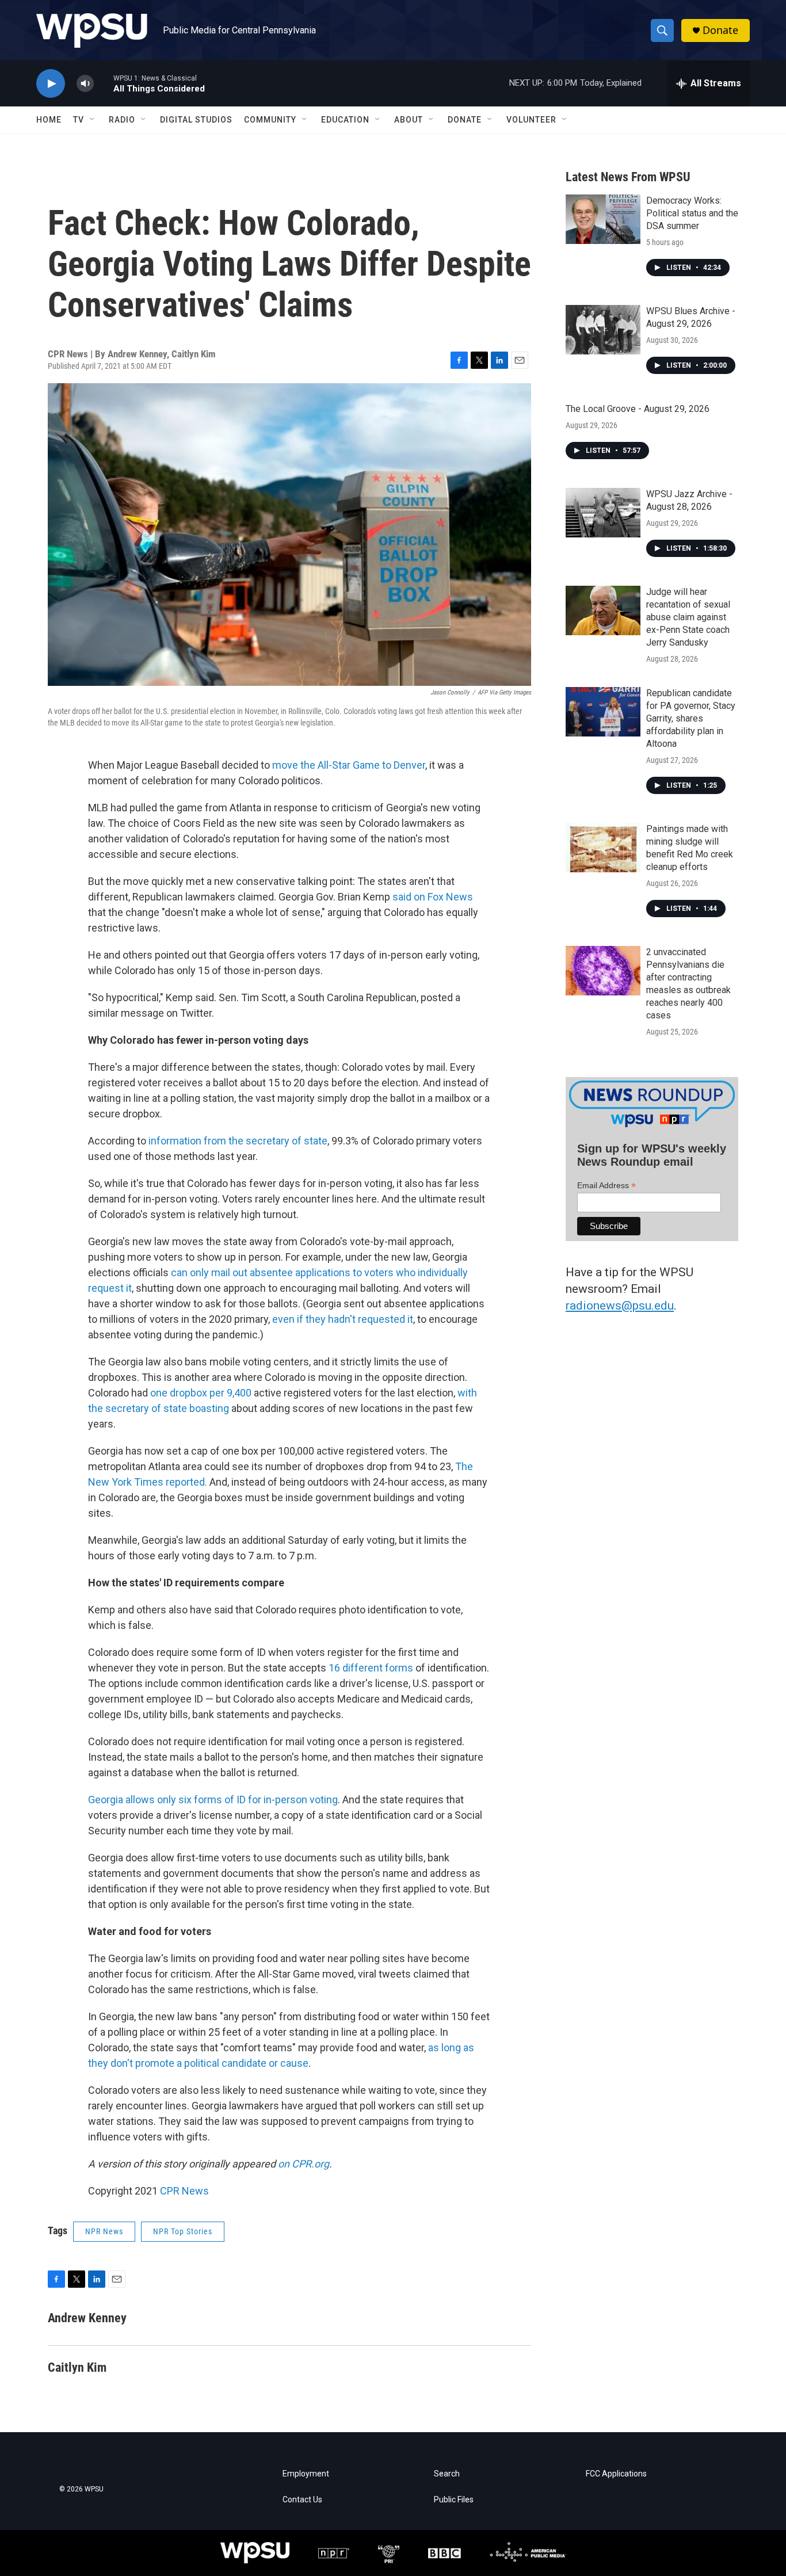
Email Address (606, 1186)
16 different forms (371, 1668)
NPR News (104, 2231)
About (409, 120)
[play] (51, 84)
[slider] (104, 83)
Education (345, 120)
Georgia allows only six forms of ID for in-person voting (213, 1800)
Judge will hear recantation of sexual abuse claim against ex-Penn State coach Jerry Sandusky (688, 617)
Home (49, 120)
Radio (122, 120)
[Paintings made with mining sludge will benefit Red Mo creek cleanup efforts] (603, 848)
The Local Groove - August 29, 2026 (638, 409)
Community (270, 120)
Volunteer (531, 120)
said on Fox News (433, 897)
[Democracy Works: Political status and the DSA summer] (603, 219)
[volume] (85, 84)
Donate (720, 30)
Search (447, 2474)
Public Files (454, 2500)
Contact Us (302, 2500)
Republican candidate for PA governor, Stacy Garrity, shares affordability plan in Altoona (691, 718)
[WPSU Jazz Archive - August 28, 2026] (603, 513)
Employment (306, 2474)
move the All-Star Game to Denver (349, 765)
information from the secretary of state (238, 1141)
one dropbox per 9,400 (201, 1393)
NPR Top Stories (183, 2231)
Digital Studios (196, 120)
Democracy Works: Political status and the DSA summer (692, 213)
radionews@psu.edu (620, 1306)
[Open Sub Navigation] (93, 120)
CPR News (184, 2191)
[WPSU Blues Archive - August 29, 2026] (603, 330)
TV (79, 120)
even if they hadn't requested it (343, 1319)
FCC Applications (616, 2474)
